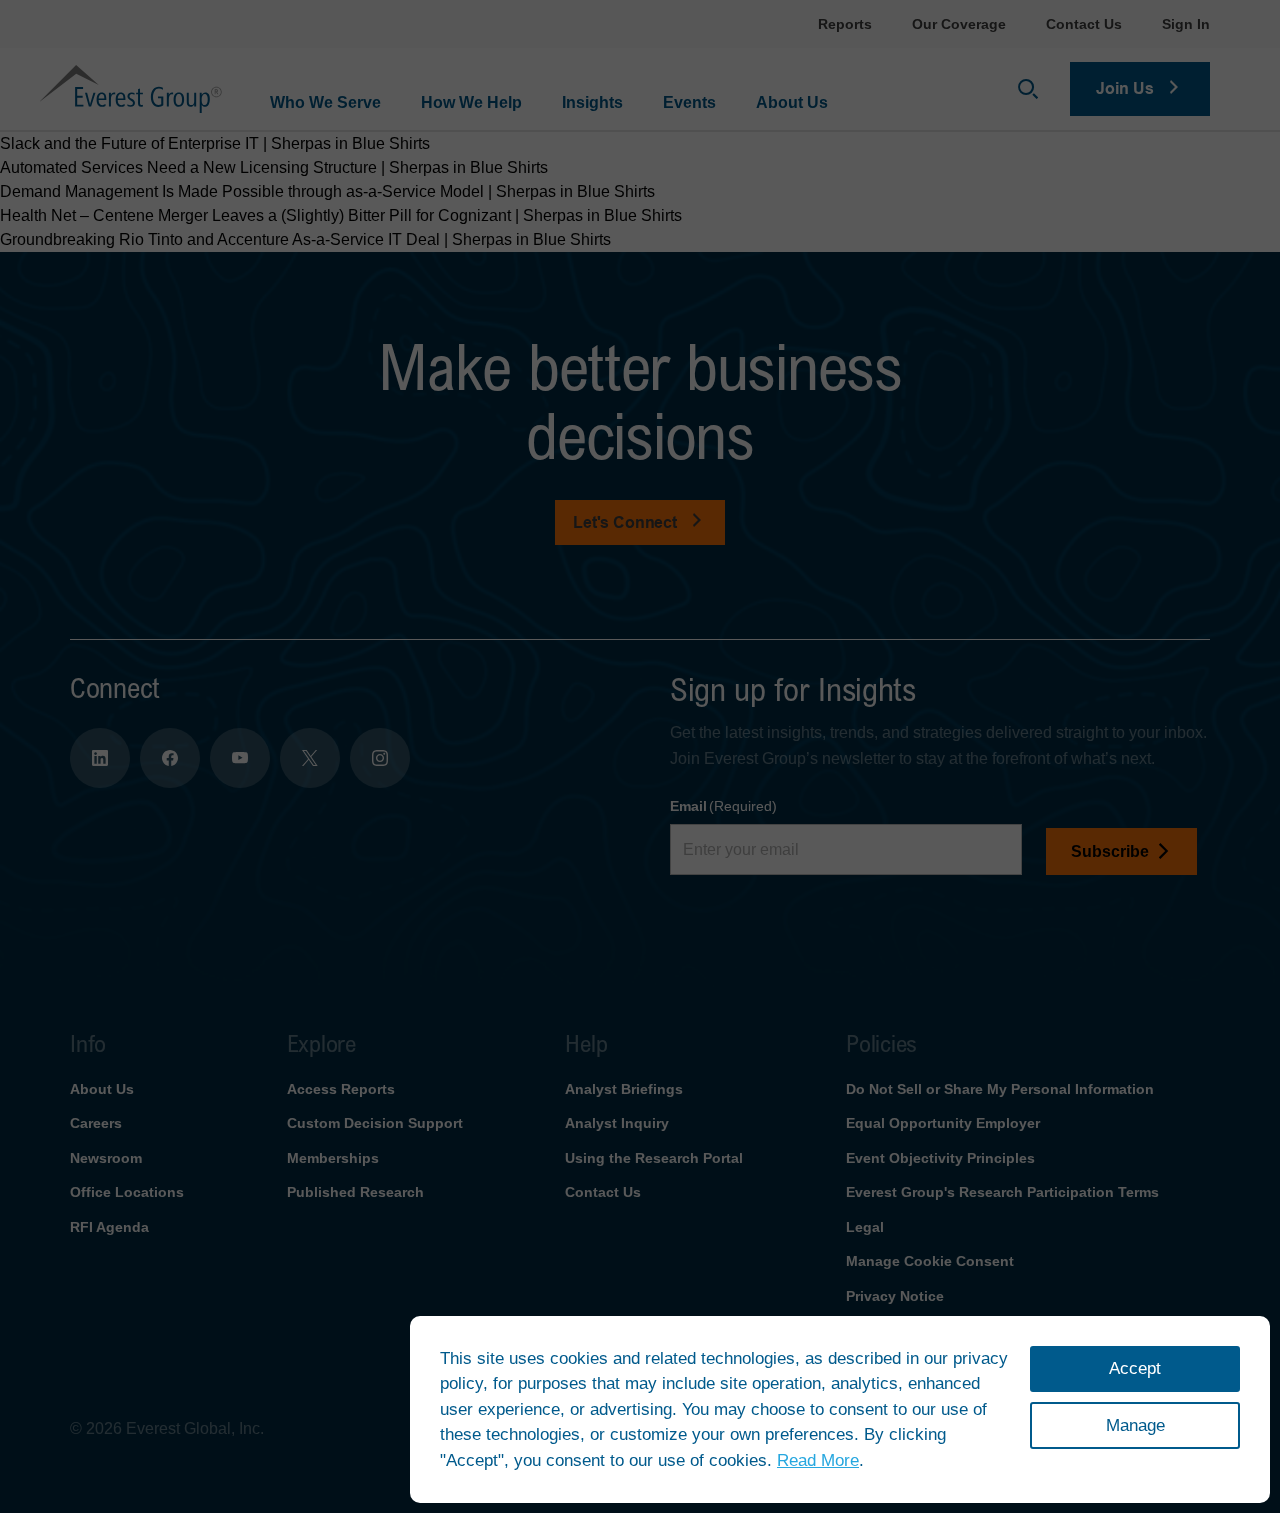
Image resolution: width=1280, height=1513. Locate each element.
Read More (818, 1460)
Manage (1135, 1425)
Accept (1135, 1368)
